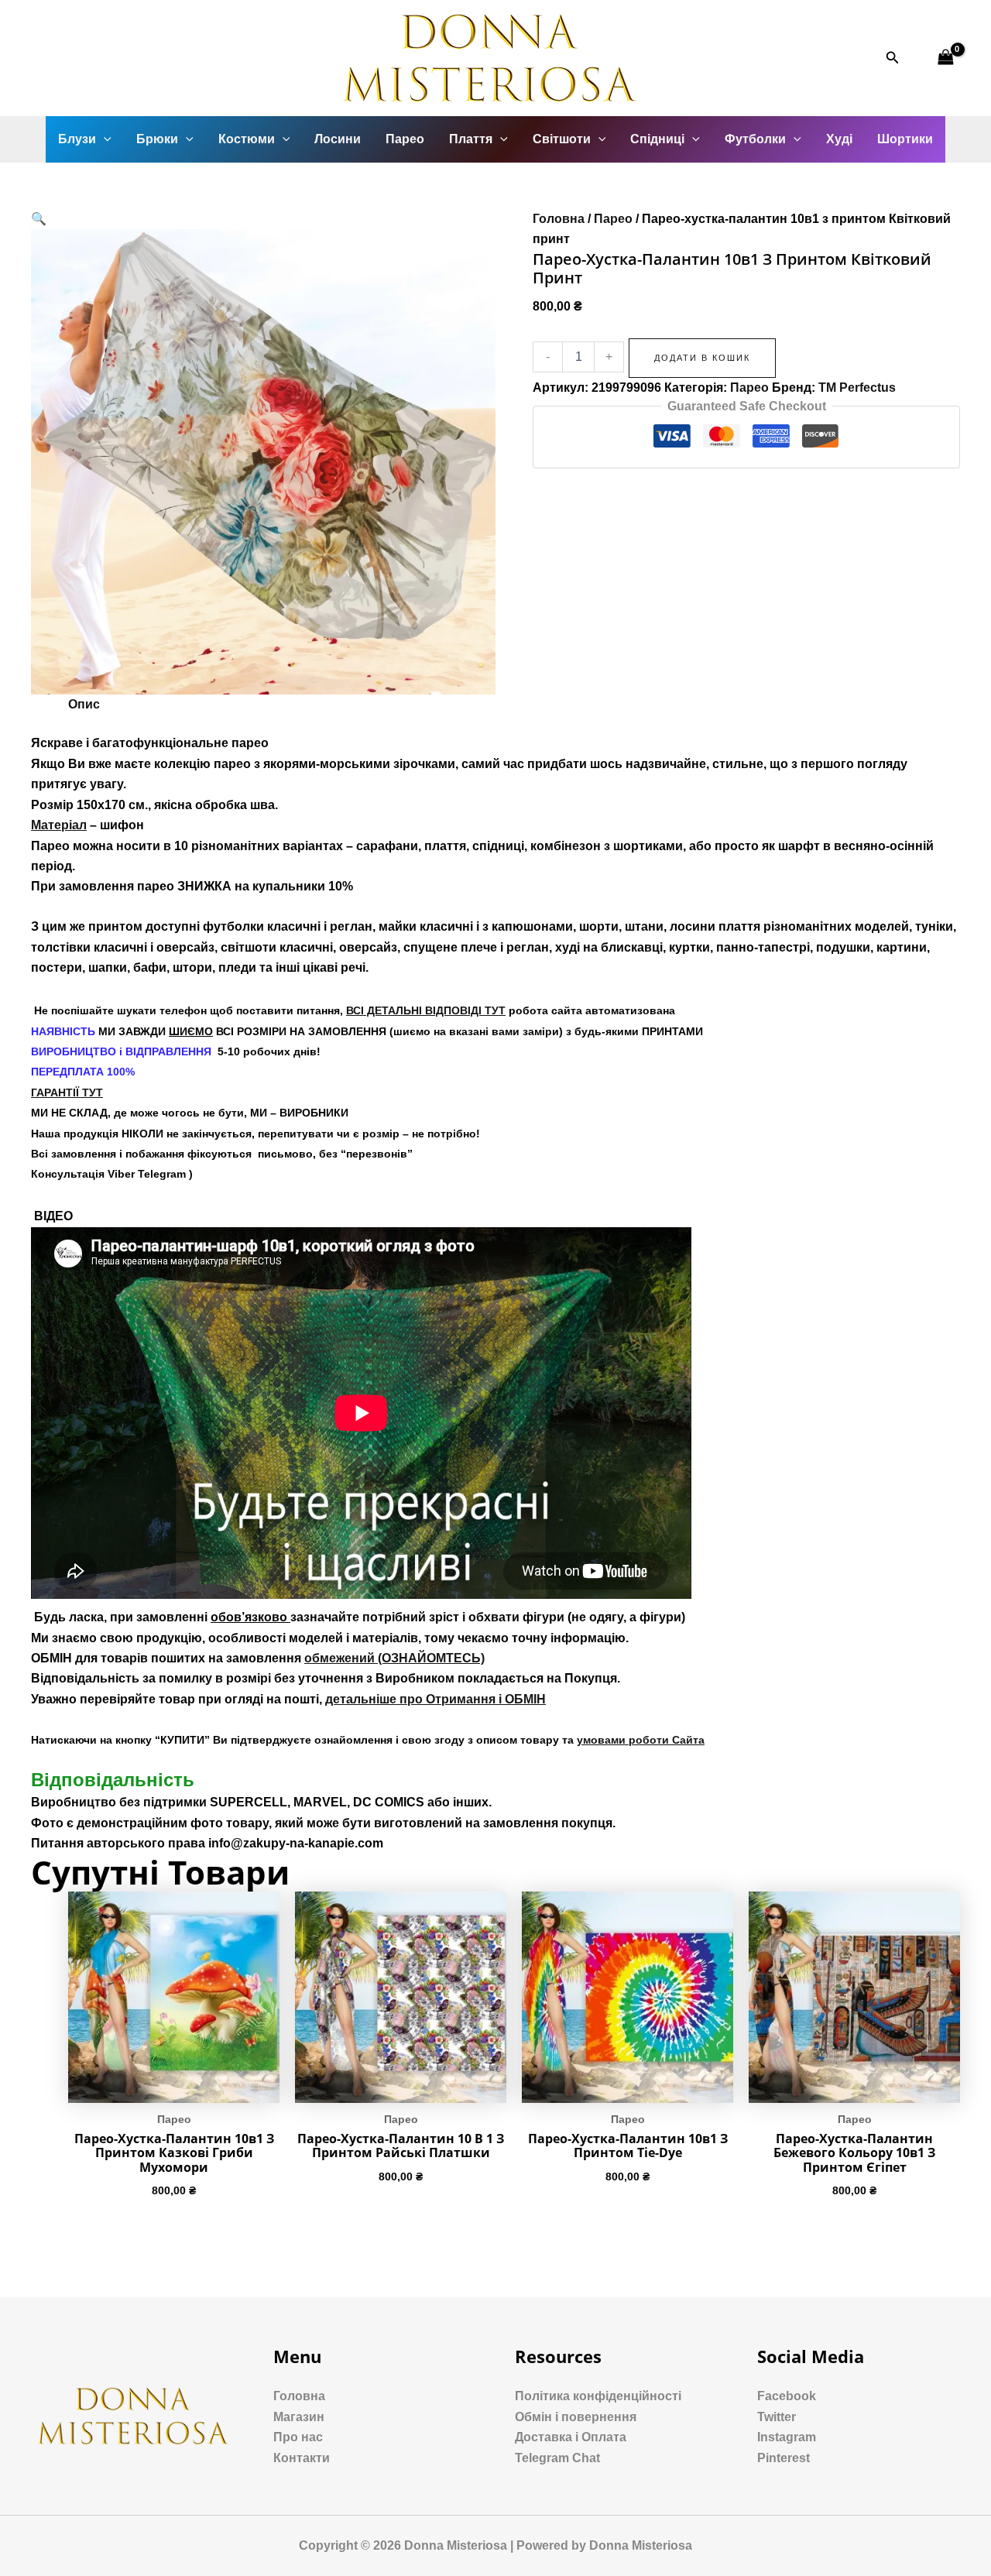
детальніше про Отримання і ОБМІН (435, 1699)
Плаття (471, 139)
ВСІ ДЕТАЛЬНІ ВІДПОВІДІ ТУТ (426, 1010)
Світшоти (562, 139)
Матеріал (59, 825)
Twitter (777, 2417)
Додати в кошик (702, 358)
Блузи (77, 139)
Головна (559, 219)
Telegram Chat (557, 2458)
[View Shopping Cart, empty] (945, 58)
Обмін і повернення (576, 2417)
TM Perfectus (857, 388)
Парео (405, 139)
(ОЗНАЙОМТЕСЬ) (394, 1658)
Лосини (338, 139)
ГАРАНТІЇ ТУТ (67, 1092)
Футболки (755, 139)
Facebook (787, 2396)
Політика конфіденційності (598, 2396)
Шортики (905, 139)
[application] (104, 139)
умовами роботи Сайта (641, 1740)
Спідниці (657, 139)
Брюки (157, 139)
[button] (39, 219)
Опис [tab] (84, 704)
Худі (839, 139)
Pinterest (784, 2458)
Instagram (787, 2437)
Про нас (298, 2437)
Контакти (302, 2458)
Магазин (299, 2417)
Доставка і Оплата (571, 2437)
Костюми (247, 139)
